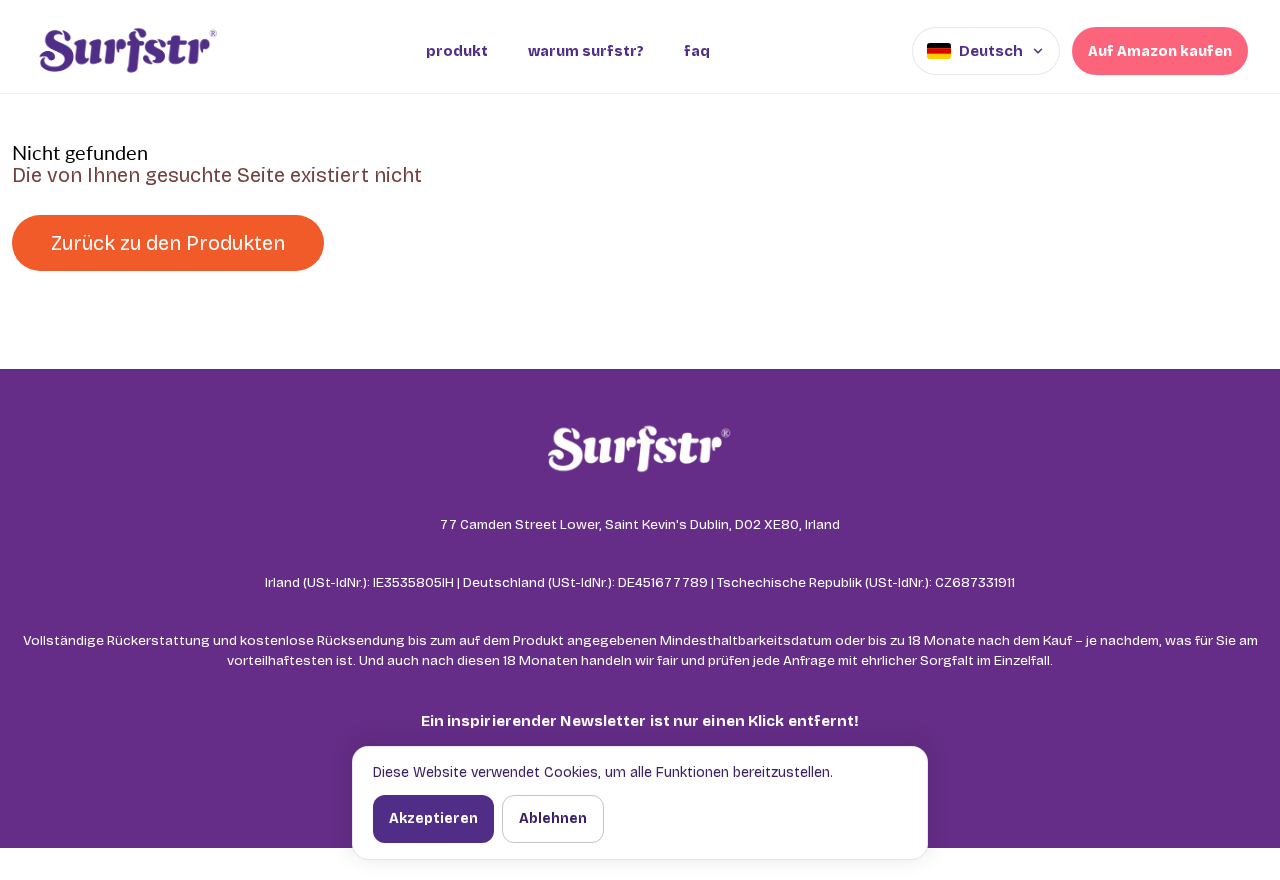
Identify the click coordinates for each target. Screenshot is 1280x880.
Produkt (457, 51)
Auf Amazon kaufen (1160, 51)
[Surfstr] (127, 51)
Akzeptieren (433, 818)
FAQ (697, 51)
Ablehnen (553, 818)
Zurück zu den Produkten (168, 243)
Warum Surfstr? (586, 51)
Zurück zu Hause (447, 243)
